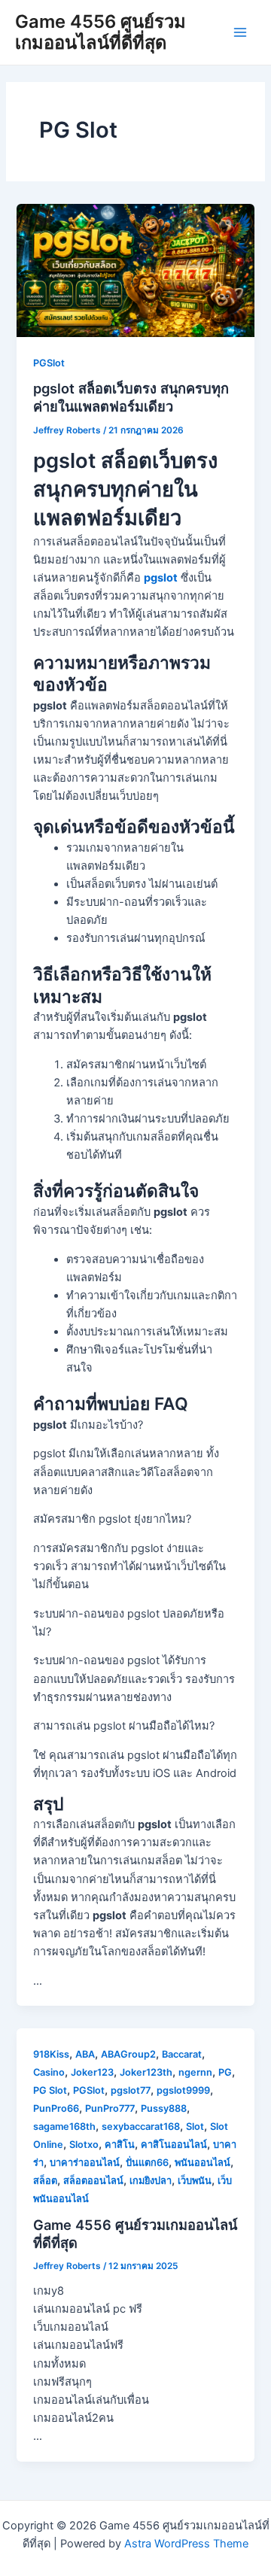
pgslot (161, 578)
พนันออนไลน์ (202, 2163)
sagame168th (64, 2126)
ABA (85, 2054)
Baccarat (182, 2054)
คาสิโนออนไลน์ (174, 2145)
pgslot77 (131, 2090)
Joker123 (92, 2072)
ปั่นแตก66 (147, 2163)
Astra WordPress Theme (186, 2544)
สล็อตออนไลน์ (93, 2181)
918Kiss (51, 2054)
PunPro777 (110, 2108)
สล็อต (45, 2181)
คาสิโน (120, 2145)
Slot (195, 2126)
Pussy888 (164, 2108)
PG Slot (50, 2090)
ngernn (195, 2072)
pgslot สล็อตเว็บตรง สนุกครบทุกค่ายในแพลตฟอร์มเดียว (131, 397)
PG (225, 2072)
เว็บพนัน (195, 2181)
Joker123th (146, 2072)
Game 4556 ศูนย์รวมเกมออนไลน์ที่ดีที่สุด (100, 32)
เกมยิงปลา (151, 2181)
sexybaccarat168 (141, 2126)
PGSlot (49, 363)
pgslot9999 (183, 2090)
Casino (49, 2072)
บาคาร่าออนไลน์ (85, 2163)
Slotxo (84, 2145)
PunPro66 (56, 2108)
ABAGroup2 (128, 2054)
